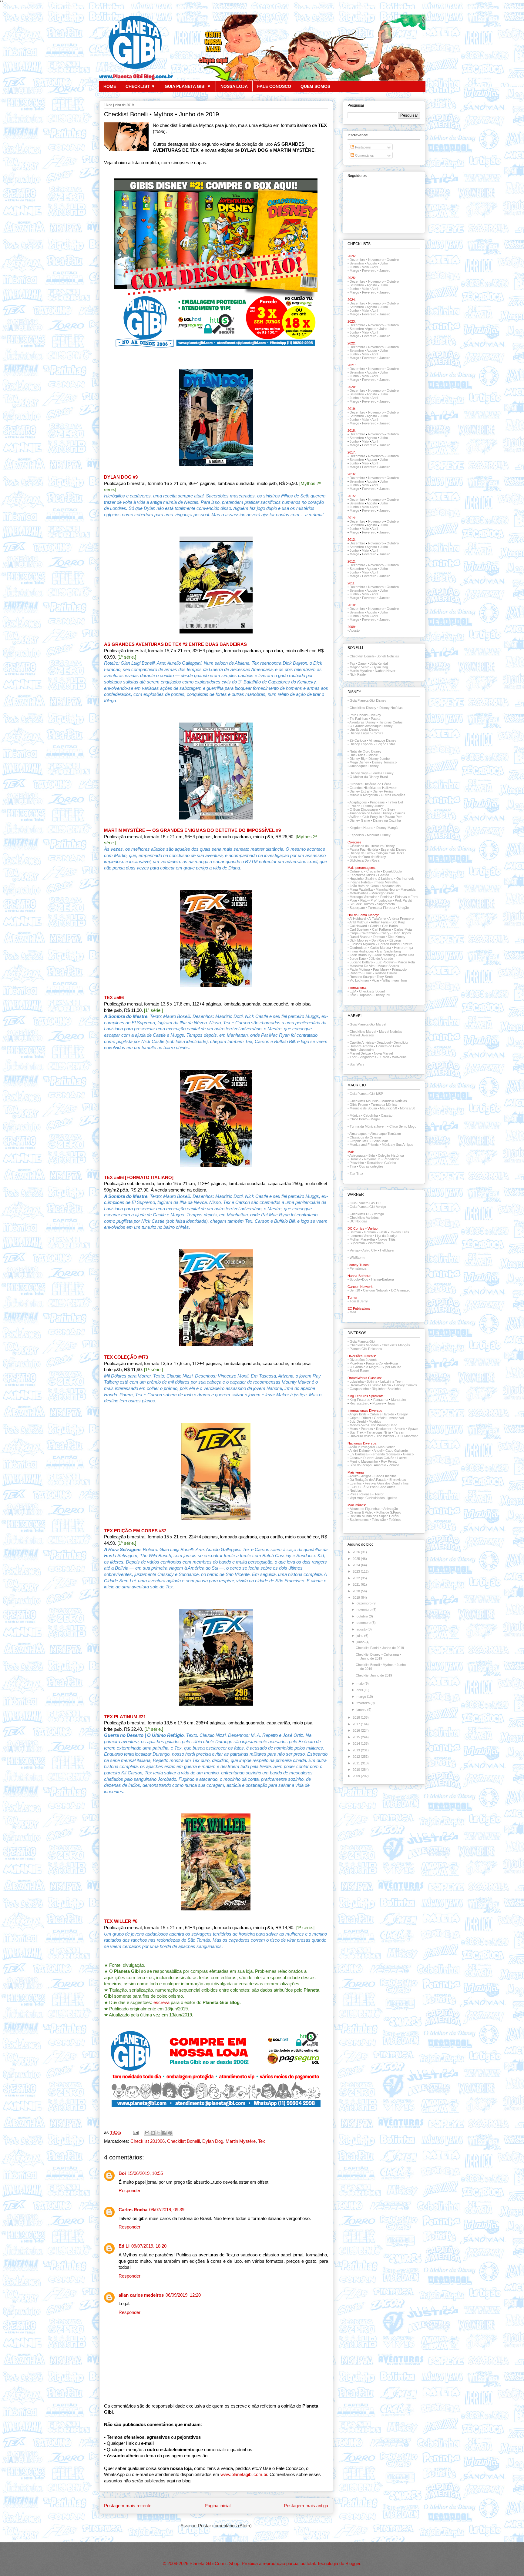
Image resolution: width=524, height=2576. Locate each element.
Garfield (380, 1418)
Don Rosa (379, 940)
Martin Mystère (241, 2141)
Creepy (402, 1414)
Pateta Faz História (364, 849)
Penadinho (391, 1159)
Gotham (370, 1232)
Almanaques (358, 1134)
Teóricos (395, 1520)
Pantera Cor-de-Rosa (382, 1363)
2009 (357, 1776)
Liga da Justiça (386, 1236)
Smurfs (400, 1429)
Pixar (353, 900)
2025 (357, 1559)
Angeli (378, 1451)
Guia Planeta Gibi (362, 1341)
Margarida (408, 889)
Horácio (355, 1159)
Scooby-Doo (359, 1279)
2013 (357, 1750)
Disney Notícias (391, 708)
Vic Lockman (359, 980)
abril (360, 1690)
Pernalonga (358, 1268)
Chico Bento (359, 1119)
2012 (357, 1757)
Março (354, 271)
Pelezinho (357, 1163)
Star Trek (357, 1432)
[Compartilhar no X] (159, 2133)
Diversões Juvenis (363, 1360)
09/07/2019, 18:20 (149, 2246)
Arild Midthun (359, 922)
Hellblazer (387, 1250)
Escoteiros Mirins (362, 875)
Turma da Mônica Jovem (368, 1126)
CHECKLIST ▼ (140, 86)
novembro (364, 1610)
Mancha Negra (387, 889)
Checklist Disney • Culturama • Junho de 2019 (378, 1656)
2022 (357, 1578)
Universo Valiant (361, 1436)
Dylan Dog (213, 2141)
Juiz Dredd (358, 1421)
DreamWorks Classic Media (370, 1385)
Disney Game (360, 820)
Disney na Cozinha (387, 820)
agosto (362, 1629)
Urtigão (403, 908)
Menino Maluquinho (364, 1461)
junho (361, 1642)
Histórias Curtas (391, 722)
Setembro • (358, 351)
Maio (365, 267)
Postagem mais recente (128, 2506)
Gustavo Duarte (361, 1458)
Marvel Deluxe (360, 1053)
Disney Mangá (387, 828)
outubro (363, 1616)
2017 (357, 1724)
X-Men (384, 1057)
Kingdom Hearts (361, 828)
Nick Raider (358, 674)
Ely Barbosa (359, 1454)
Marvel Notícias (391, 1032)
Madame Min (391, 886)
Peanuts (367, 1429)
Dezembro (357, 260)
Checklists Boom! (372, 991)
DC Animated (401, 1290)
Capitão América (362, 1042)
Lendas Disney (383, 773)
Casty (385, 933)
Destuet (379, 937)
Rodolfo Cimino (386, 973)
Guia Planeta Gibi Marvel (368, 1024)
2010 (357, 1770)
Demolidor (401, 1042)
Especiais (357, 835)
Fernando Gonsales (385, 1454)
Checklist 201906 (148, 2141)
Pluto (364, 900)
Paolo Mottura (360, 969)
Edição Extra (386, 744)
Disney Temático (384, 762)
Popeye (378, 1403)
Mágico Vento (359, 667)
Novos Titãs (387, 1239)
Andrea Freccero (401, 919)
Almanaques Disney (364, 766)
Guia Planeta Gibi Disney (368, 700)
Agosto (372, 263)
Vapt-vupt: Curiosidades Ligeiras (373, 1498)
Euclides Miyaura (362, 944)
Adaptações (358, 802)
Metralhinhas (359, 893)
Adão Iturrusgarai (362, 1447)
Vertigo (355, 1250)
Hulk (353, 1050)
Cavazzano (369, 933)
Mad (353, 1312)
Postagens (363, 147)
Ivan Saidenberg (389, 951)
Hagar (391, 1403)
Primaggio (399, 969)
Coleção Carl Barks (390, 853)
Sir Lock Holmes (362, 904)
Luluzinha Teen (391, 1381)
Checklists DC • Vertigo (367, 1214)
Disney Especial (361, 744)
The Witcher (385, 1436)
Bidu (372, 1155)
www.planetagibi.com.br (244, 2475)
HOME (110, 86)
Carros (400, 813)
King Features (360, 1400)
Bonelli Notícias (388, 656)
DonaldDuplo (392, 871)
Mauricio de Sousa (363, 1108)
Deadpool (384, 1042)
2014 (357, 1743)
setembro (364, 1623)
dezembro (364, 1603)
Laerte (402, 1458)
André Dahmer (360, 1451)
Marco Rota (406, 962)
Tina (353, 1166)
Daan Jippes (402, 933)
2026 (357, 1552)
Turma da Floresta (381, 908)
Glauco (408, 1454)
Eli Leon (395, 940)
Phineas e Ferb (406, 897)
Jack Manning (385, 955)
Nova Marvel (383, 1053)
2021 (357, 1584)
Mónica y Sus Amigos (398, 1145)
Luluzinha (357, 1381)
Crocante (373, 871)
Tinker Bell (396, 802)
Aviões (354, 817)
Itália (353, 995)
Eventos (356, 1483)
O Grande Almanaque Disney (371, 726)
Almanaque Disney (383, 740)
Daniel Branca (360, 937)
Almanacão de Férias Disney (371, 813)
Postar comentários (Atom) (225, 2526)
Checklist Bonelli (183, 2141)
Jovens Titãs (400, 1232)
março (362, 1697)
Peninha (386, 897)
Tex (262, 2141)
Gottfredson (358, 948)
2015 (357, 1737)
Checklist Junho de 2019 (374, 1675)
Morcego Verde (383, 893)
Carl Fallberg (381, 929)
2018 (357, 1717)
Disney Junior (373, 806)
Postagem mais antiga (306, 2506)
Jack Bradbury (361, 955)
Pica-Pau (356, 1363)
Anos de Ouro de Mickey (368, 857)
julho (360, 1636)
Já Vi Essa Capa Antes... (380, 1487)
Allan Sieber (386, 1447)
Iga (411, 948)
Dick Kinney (397, 937)
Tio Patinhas (359, 719)
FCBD (354, 1487)
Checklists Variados (364, 1218)
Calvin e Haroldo (382, 1414)
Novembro (376, 260)
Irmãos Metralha (386, 882)
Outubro (393, 260)
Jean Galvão (385, 1458)
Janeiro (385, 271)
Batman (355, 1232)
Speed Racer (359, 1371)
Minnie (373, 755)
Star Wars (357, 1064)
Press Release (361, 1494)
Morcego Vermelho (363, 897)
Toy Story (388, 809)
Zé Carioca (358, 740)
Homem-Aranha (361, 1046)
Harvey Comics (405, 1385)
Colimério (356, 871)
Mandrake (399, 1400)
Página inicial (218, 2506)
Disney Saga (359, 773)
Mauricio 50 (388, 1108)
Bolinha (372, 1381)
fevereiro (364, 1703)
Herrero (400, 948)
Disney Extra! (360, 791)
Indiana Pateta (360, 882)
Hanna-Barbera (383, 1279)
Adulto (354, 1476)
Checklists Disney (363, 708)
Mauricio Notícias (394, 1101)
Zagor (363, 663)
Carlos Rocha (133, 2210)
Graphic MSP (359, 1141)
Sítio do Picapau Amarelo (368, 1465)
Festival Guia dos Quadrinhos (387, 1483)
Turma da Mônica (384, 1105)
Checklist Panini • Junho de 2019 (380, 1648)
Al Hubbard (358, 919)
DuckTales (358, 755)
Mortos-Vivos (359, 1425)
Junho (354, 267)
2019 (357, 1597)
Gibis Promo (359, 1105)
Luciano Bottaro (361, 962)
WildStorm (357, 1258)
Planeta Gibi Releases (366, 1349)
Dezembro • (359, 347)
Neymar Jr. (372, 1159)
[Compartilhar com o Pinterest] (170, 2133)
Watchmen (376, 1243)
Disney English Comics (367, 733)
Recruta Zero (359, 1403)
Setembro (357, 263)
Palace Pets (394, 817)
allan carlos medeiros (141, 2295)
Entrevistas (398, 1480)
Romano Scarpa (362, 977)
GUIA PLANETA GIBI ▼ (188, 86)
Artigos (366, 1476)
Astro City (370, 1250)
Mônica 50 (408, 1108)
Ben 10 (355, 1290)
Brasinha (394, 1389)
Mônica (355, 1115)
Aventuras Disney (363, 722)
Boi (122, 2173)
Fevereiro (369, 271)
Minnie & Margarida (364, 795)
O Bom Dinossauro (364, 809)
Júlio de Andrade (381, 959)
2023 (357, 1571)
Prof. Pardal (403, 900)
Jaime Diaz (406, 955)
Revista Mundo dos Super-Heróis (374, 1516)
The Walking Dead (384, 1425)
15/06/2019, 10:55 (145, 2173)
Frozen (355, 806)
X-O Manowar (408, 1436)
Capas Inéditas (386, 1476)
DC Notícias (359, 1221)
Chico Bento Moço (403, 1126)
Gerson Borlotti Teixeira (395, 944)
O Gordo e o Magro (364, 1367)
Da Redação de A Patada (368, 1480)
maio (361, 1684)
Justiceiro (366, 1050)
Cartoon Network (376, 1290)
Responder (129, 2191)
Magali (375, 1119)
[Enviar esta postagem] (135, 2132)
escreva (161, 2003)
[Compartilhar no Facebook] (164, 2133)
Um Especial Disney (364, 730)
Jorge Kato (358, 959)
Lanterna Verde (361, 1236)
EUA (353, 991)
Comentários (364, 155)
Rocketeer (384, 1429)
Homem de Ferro (389, 1046)
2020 (357, 1591)
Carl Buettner (359, 929)
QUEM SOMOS (315, 86)
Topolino (365, 995)
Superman (357, 1243)
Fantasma (381, 1400)
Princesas (377, 802)
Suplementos (359, 1520)
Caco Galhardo (397, 1451)
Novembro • (377, 369)
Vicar (376, 980)
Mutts (354, 1429)
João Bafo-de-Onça (364, 886)
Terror (379, 1494)
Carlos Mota (403, 929)
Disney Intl (382, 995)
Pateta (376, 719)
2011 (357, 1763)
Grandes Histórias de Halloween (373, 788)
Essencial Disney (394, 849)
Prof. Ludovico (381, 900)
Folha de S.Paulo (389, 1512)
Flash (383, 1232)
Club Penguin (372, 817)
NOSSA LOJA (234, 86)
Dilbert (366, 1418)
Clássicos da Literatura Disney (372, 846)
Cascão (387, 1115)
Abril (375, 267)
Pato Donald (359, 715)
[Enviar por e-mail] (147, 2133)
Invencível (396, 1418)
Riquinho (378, 1389)
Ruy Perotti (389, 1461)
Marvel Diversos (362, 1035)
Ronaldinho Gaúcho (381, 1163)
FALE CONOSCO (274, 86)
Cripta (354, 1418)
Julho (384, 263)
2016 (357, 1730)
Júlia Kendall (379, 663)
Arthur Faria (380, 922)
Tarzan (399, 1432)
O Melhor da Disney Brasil (369, 777)
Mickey (376, 715)
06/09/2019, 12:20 (183, 2295)
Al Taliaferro (377, 919)
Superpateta (386, 904)
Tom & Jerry (359, 1301)
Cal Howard (358, 926)
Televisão (379, 1520)
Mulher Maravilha (362, 1239)
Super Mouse (391, 1367)
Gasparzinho (359, 1389)
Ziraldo (394, 1465)
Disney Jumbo (379, 759)
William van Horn (395, 980)
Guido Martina (381, 948)
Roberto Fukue (361, 973)
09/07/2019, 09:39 (167, 2210)
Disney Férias (383, 791)
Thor (353, 1057)
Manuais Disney (379, 835)
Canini (375, 926)
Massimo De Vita (362, 966)
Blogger (353, 2564)
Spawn (413, 1429)
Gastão (384, 875)
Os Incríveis (405, 879)
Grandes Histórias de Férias (371, 784)
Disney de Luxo (361, 853)
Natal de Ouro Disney (366, 751)
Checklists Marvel (363, 1032)
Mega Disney (359, 762)
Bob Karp (398, 922)
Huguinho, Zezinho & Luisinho (371, 879)
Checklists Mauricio (364, 1101)
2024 (357, 1565)
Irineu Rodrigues (362, 951)
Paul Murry (381, 969)
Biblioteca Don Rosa (364, 860)
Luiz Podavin (385, 962)
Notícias (356, 1491)
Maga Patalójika (361, 889)
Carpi (354, 933)
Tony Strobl (385, 977)
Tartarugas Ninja (379, 1432)
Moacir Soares (388, 966)
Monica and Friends (364, 1145)
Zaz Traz (356, 1174)
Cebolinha (371, 1115)
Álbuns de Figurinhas (365, 1509)
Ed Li (124, 2246)
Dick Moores (359, 940)
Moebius (375, 1421)
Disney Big (358, 759)
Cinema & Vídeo (361, 1512)
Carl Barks (390, 926)
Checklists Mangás (396, 1345)
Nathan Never (385, 671)
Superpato (357, 908)
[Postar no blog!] (153, 2133)
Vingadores (368, 1057)
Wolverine (399, 1057)
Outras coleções (393, 795)
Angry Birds (358, 1414)
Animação (391, 1509)
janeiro (362, 1710)
